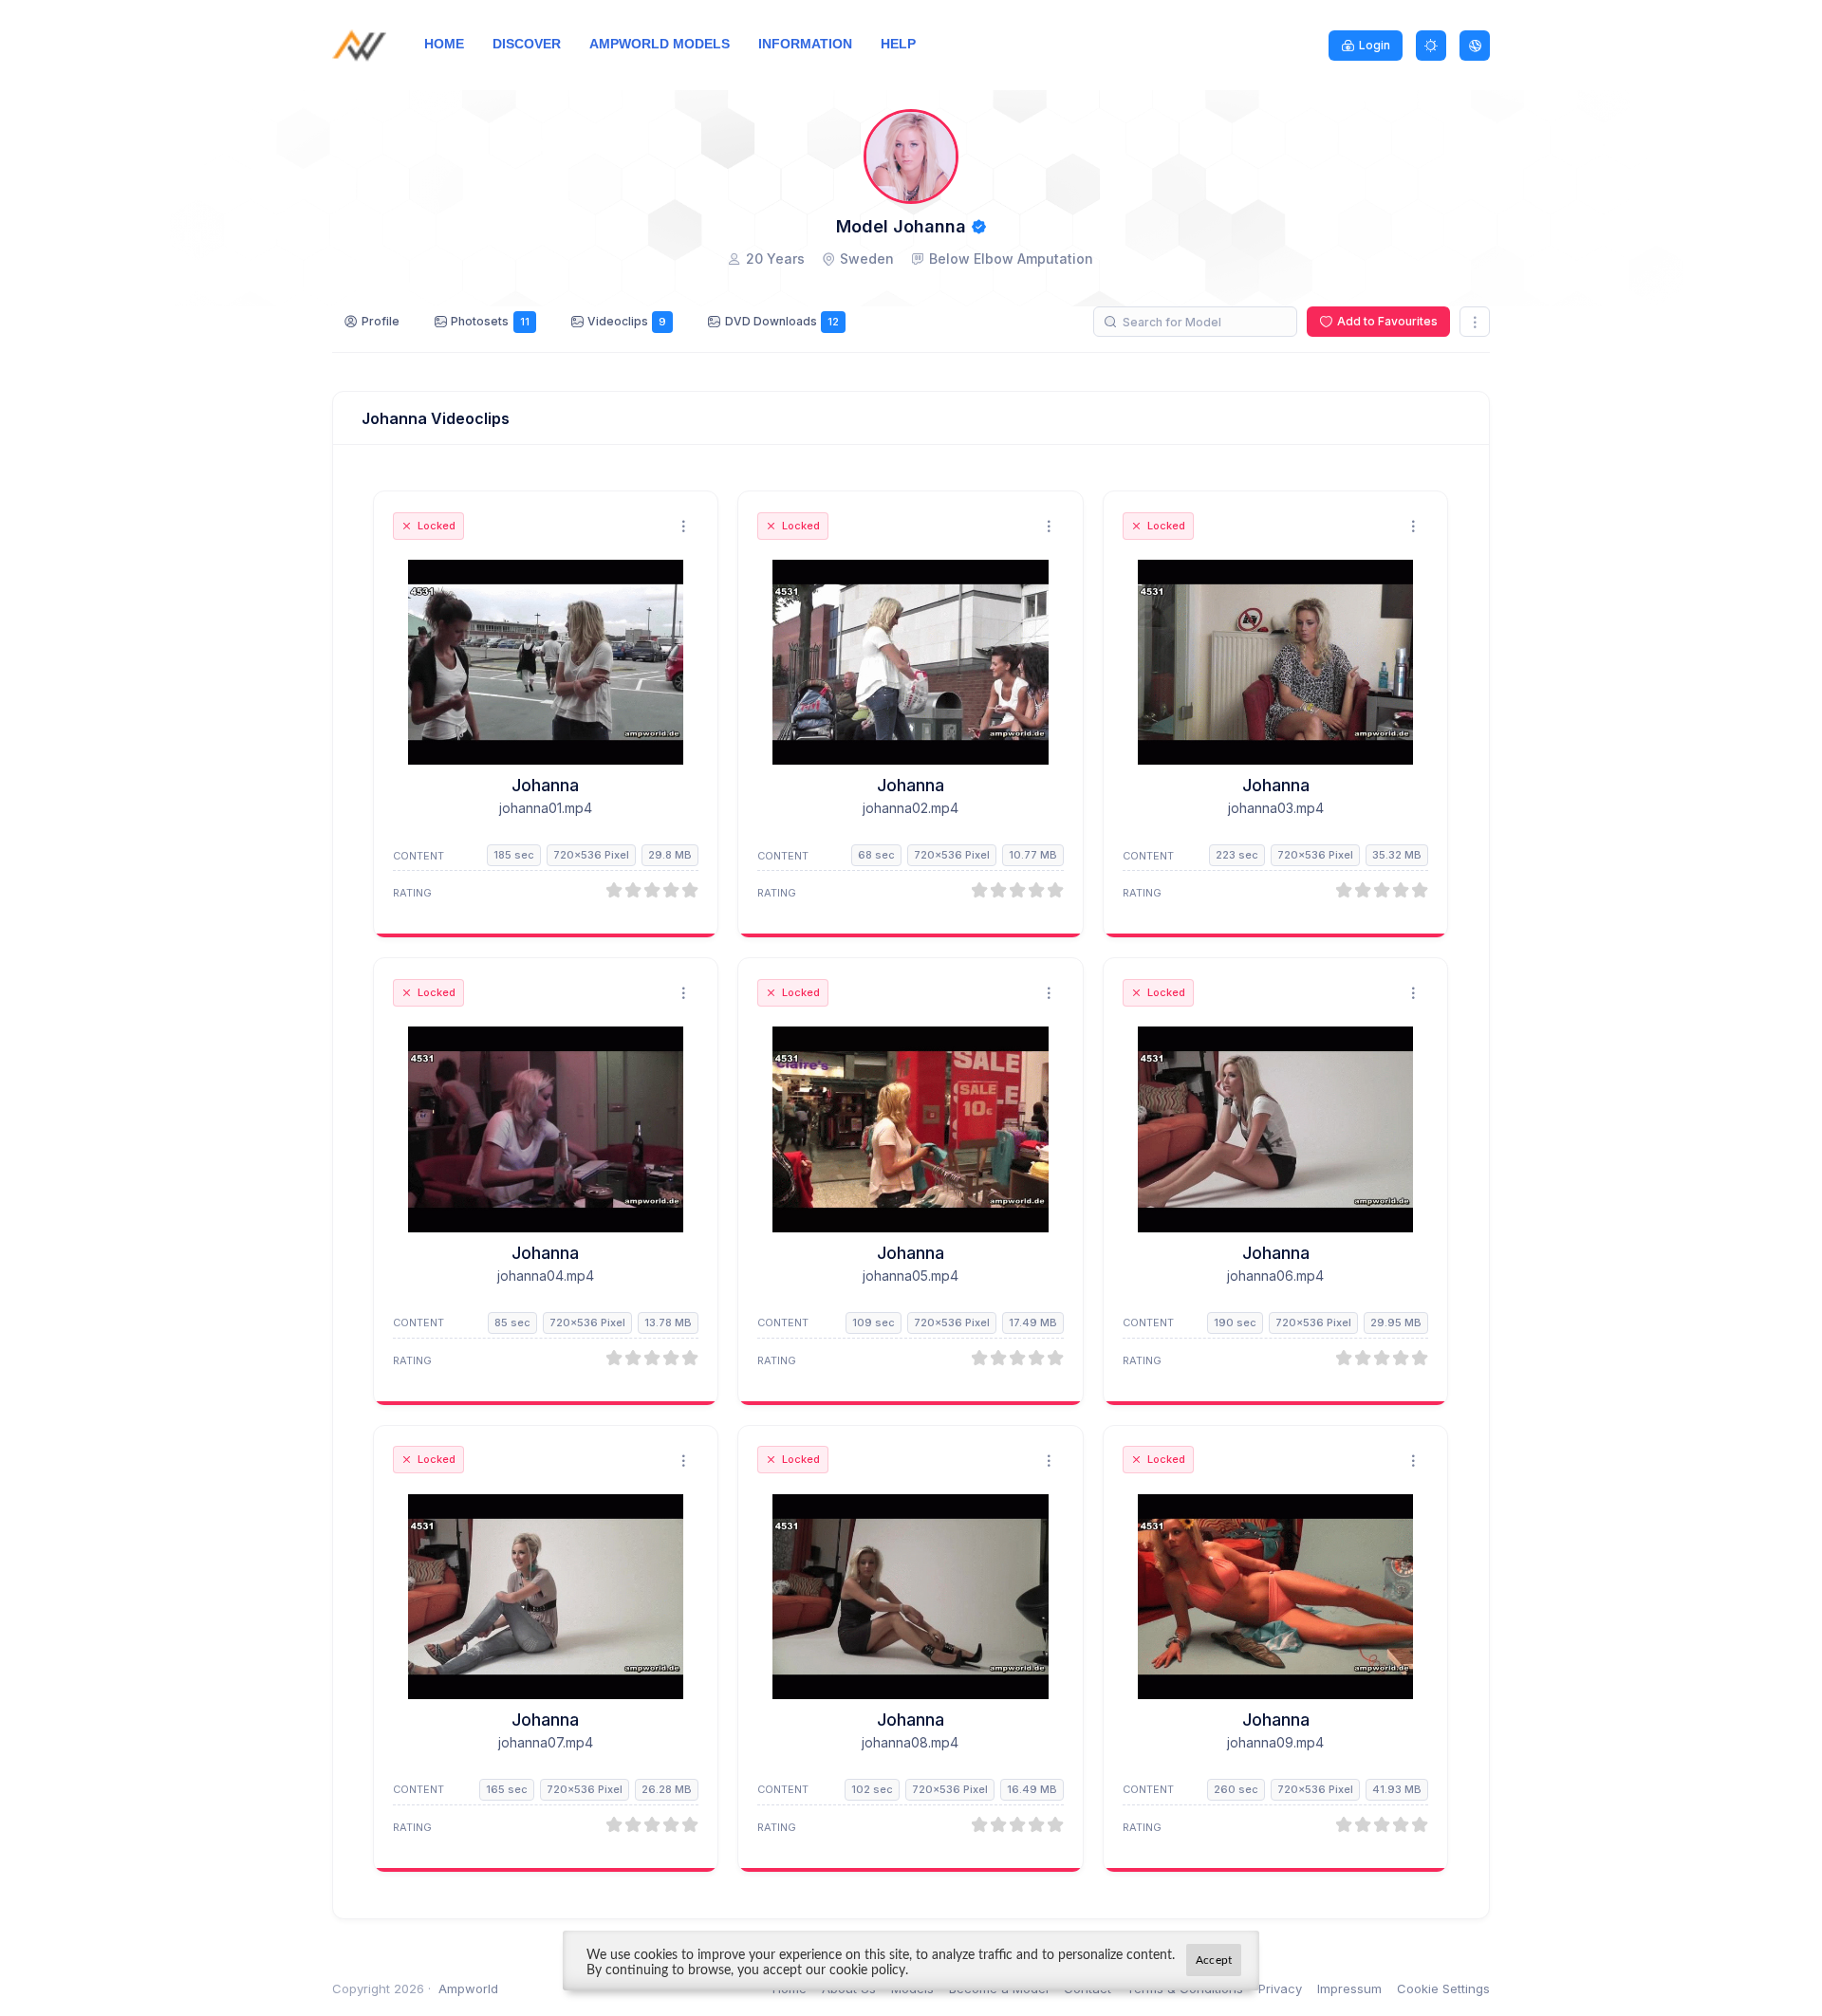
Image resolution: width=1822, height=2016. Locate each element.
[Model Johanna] (546, 662)
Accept (1214, 1960)
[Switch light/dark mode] (1431, 46)
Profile (381, 321)
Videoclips (627, 321)
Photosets (490, 321)
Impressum (1349, 1988)
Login (1375, 45)
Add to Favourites (1387, 321)
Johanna (545, 785)
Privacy (1280, 1988)
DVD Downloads (782, 321)
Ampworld (468, 1988)
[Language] (1475, 46)
